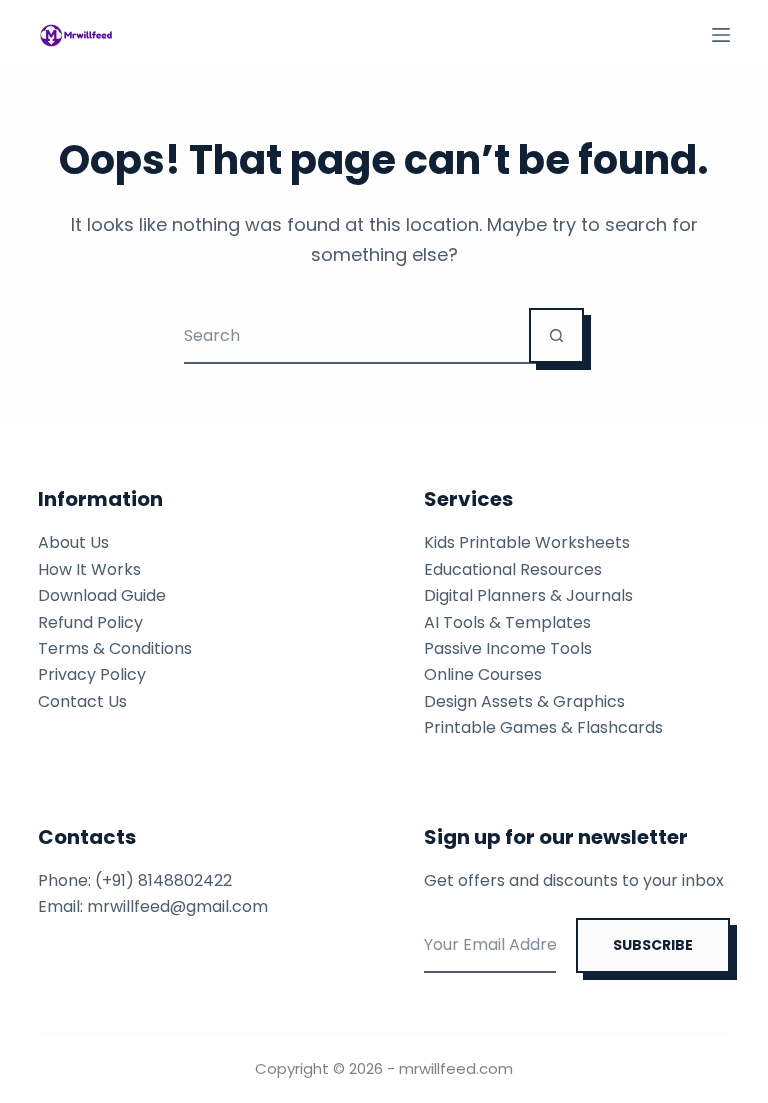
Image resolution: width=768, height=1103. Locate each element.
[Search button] (556, 335)
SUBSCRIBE (653, 945)
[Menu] (721, 35)
